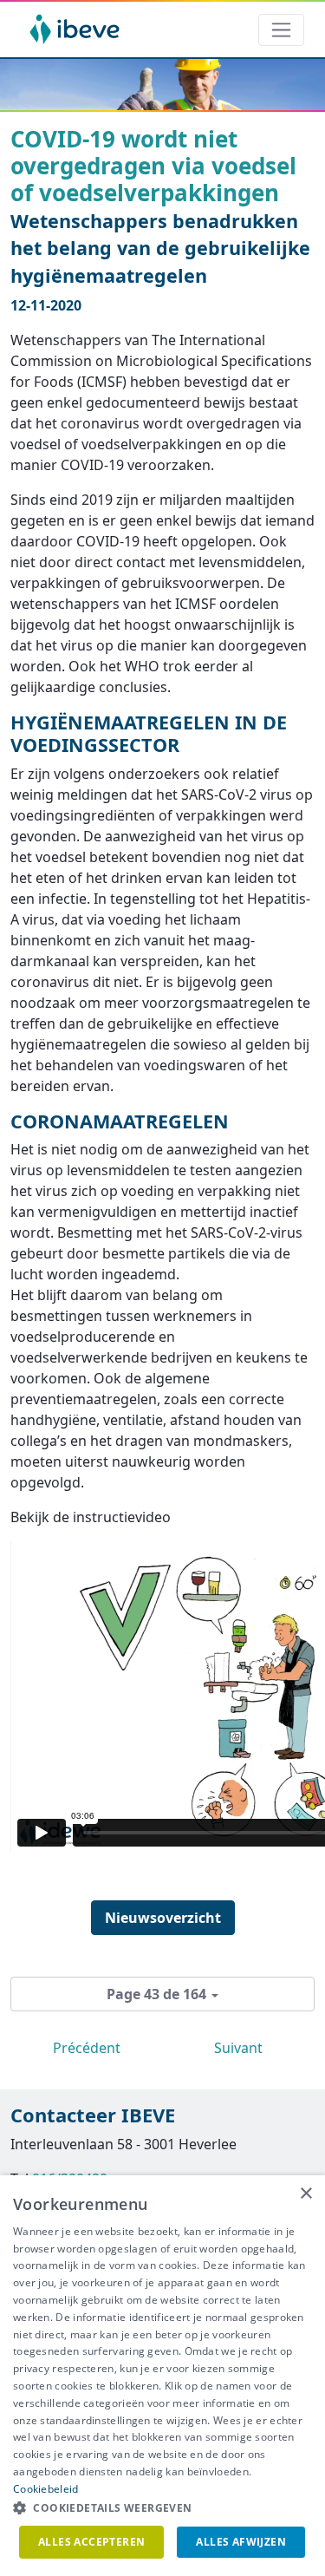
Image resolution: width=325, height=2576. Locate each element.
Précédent (87, 2048)
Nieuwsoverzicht (163, 1918)
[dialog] (162, 2376)
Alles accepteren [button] (91, 2542)
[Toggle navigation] (281, 30)
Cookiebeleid (46, 2489)
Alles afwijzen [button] (241, 2542)
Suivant (238, 2048)
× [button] (305, 2194)
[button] (162, 2508)
